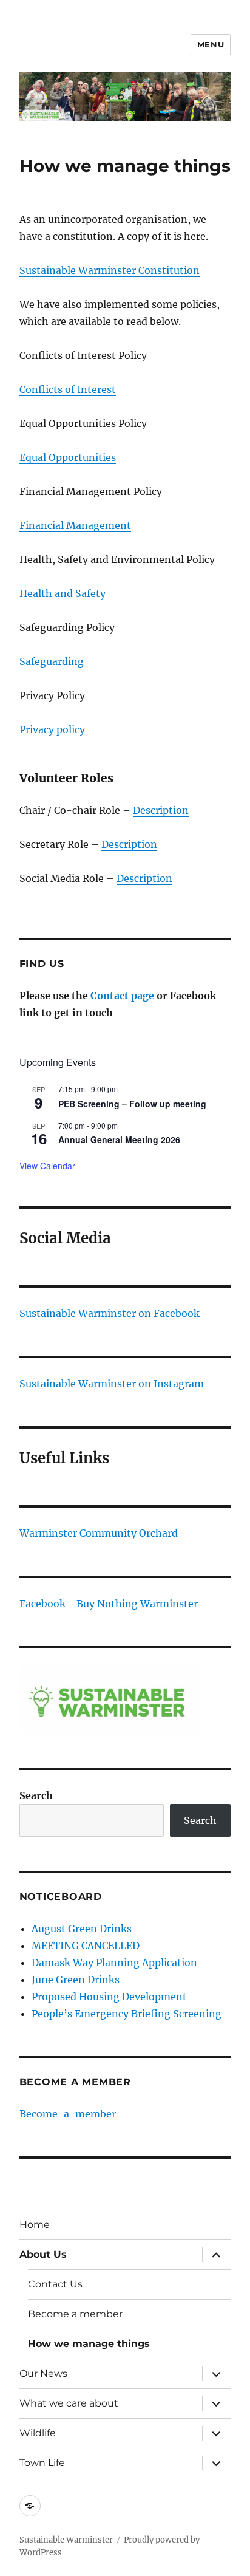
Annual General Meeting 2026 (119, 1139)
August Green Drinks (82, 1929)
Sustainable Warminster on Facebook (110, 1313)
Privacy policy (52, 729)
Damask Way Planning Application (114, 1963)
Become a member (75, 2314)
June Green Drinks (76, 1980)
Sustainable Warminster (66, 2540)
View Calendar (47, 1166)
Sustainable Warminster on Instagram (112, 1384)
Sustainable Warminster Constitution (110, 270)
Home (35, 2225)
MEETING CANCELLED (86, 1946)
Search (36, 1795)
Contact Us (55, 2284)
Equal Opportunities (68, 457)
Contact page (122, 996)
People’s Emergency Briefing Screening (127, 2014)
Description (161, 810)
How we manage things (89, 2344)
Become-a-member (68, 2114)
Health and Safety (62, 593)
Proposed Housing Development (109, 1997)
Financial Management (75, 525)
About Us (43, 2254)
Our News (43, 2373)
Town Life (42, 2463)
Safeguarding (52, 661)
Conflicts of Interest (68, 389)
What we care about (69, 2403)
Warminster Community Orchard (99, 1533)
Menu (211, 44)
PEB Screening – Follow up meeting (132, 1104)
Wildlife (38, 2433)
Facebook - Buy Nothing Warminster (109, 1604)
